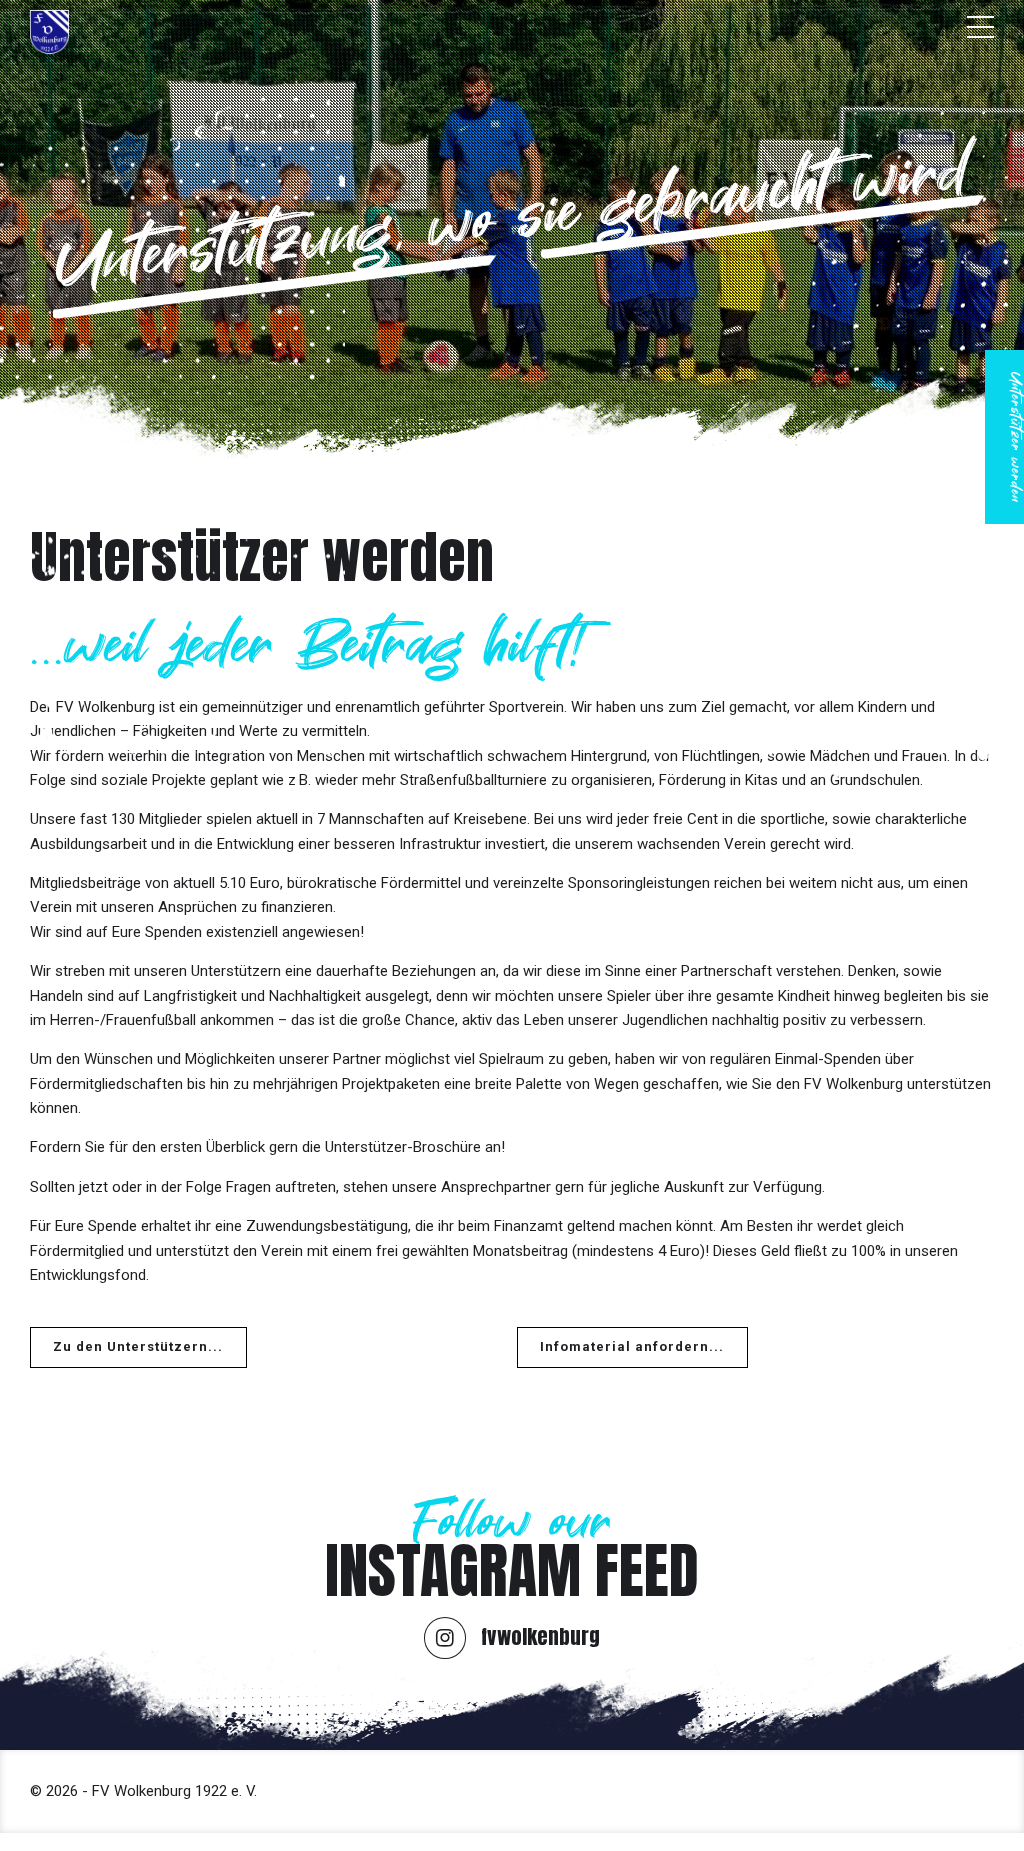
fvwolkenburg (540, 1636)
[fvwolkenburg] (445, 1638)
